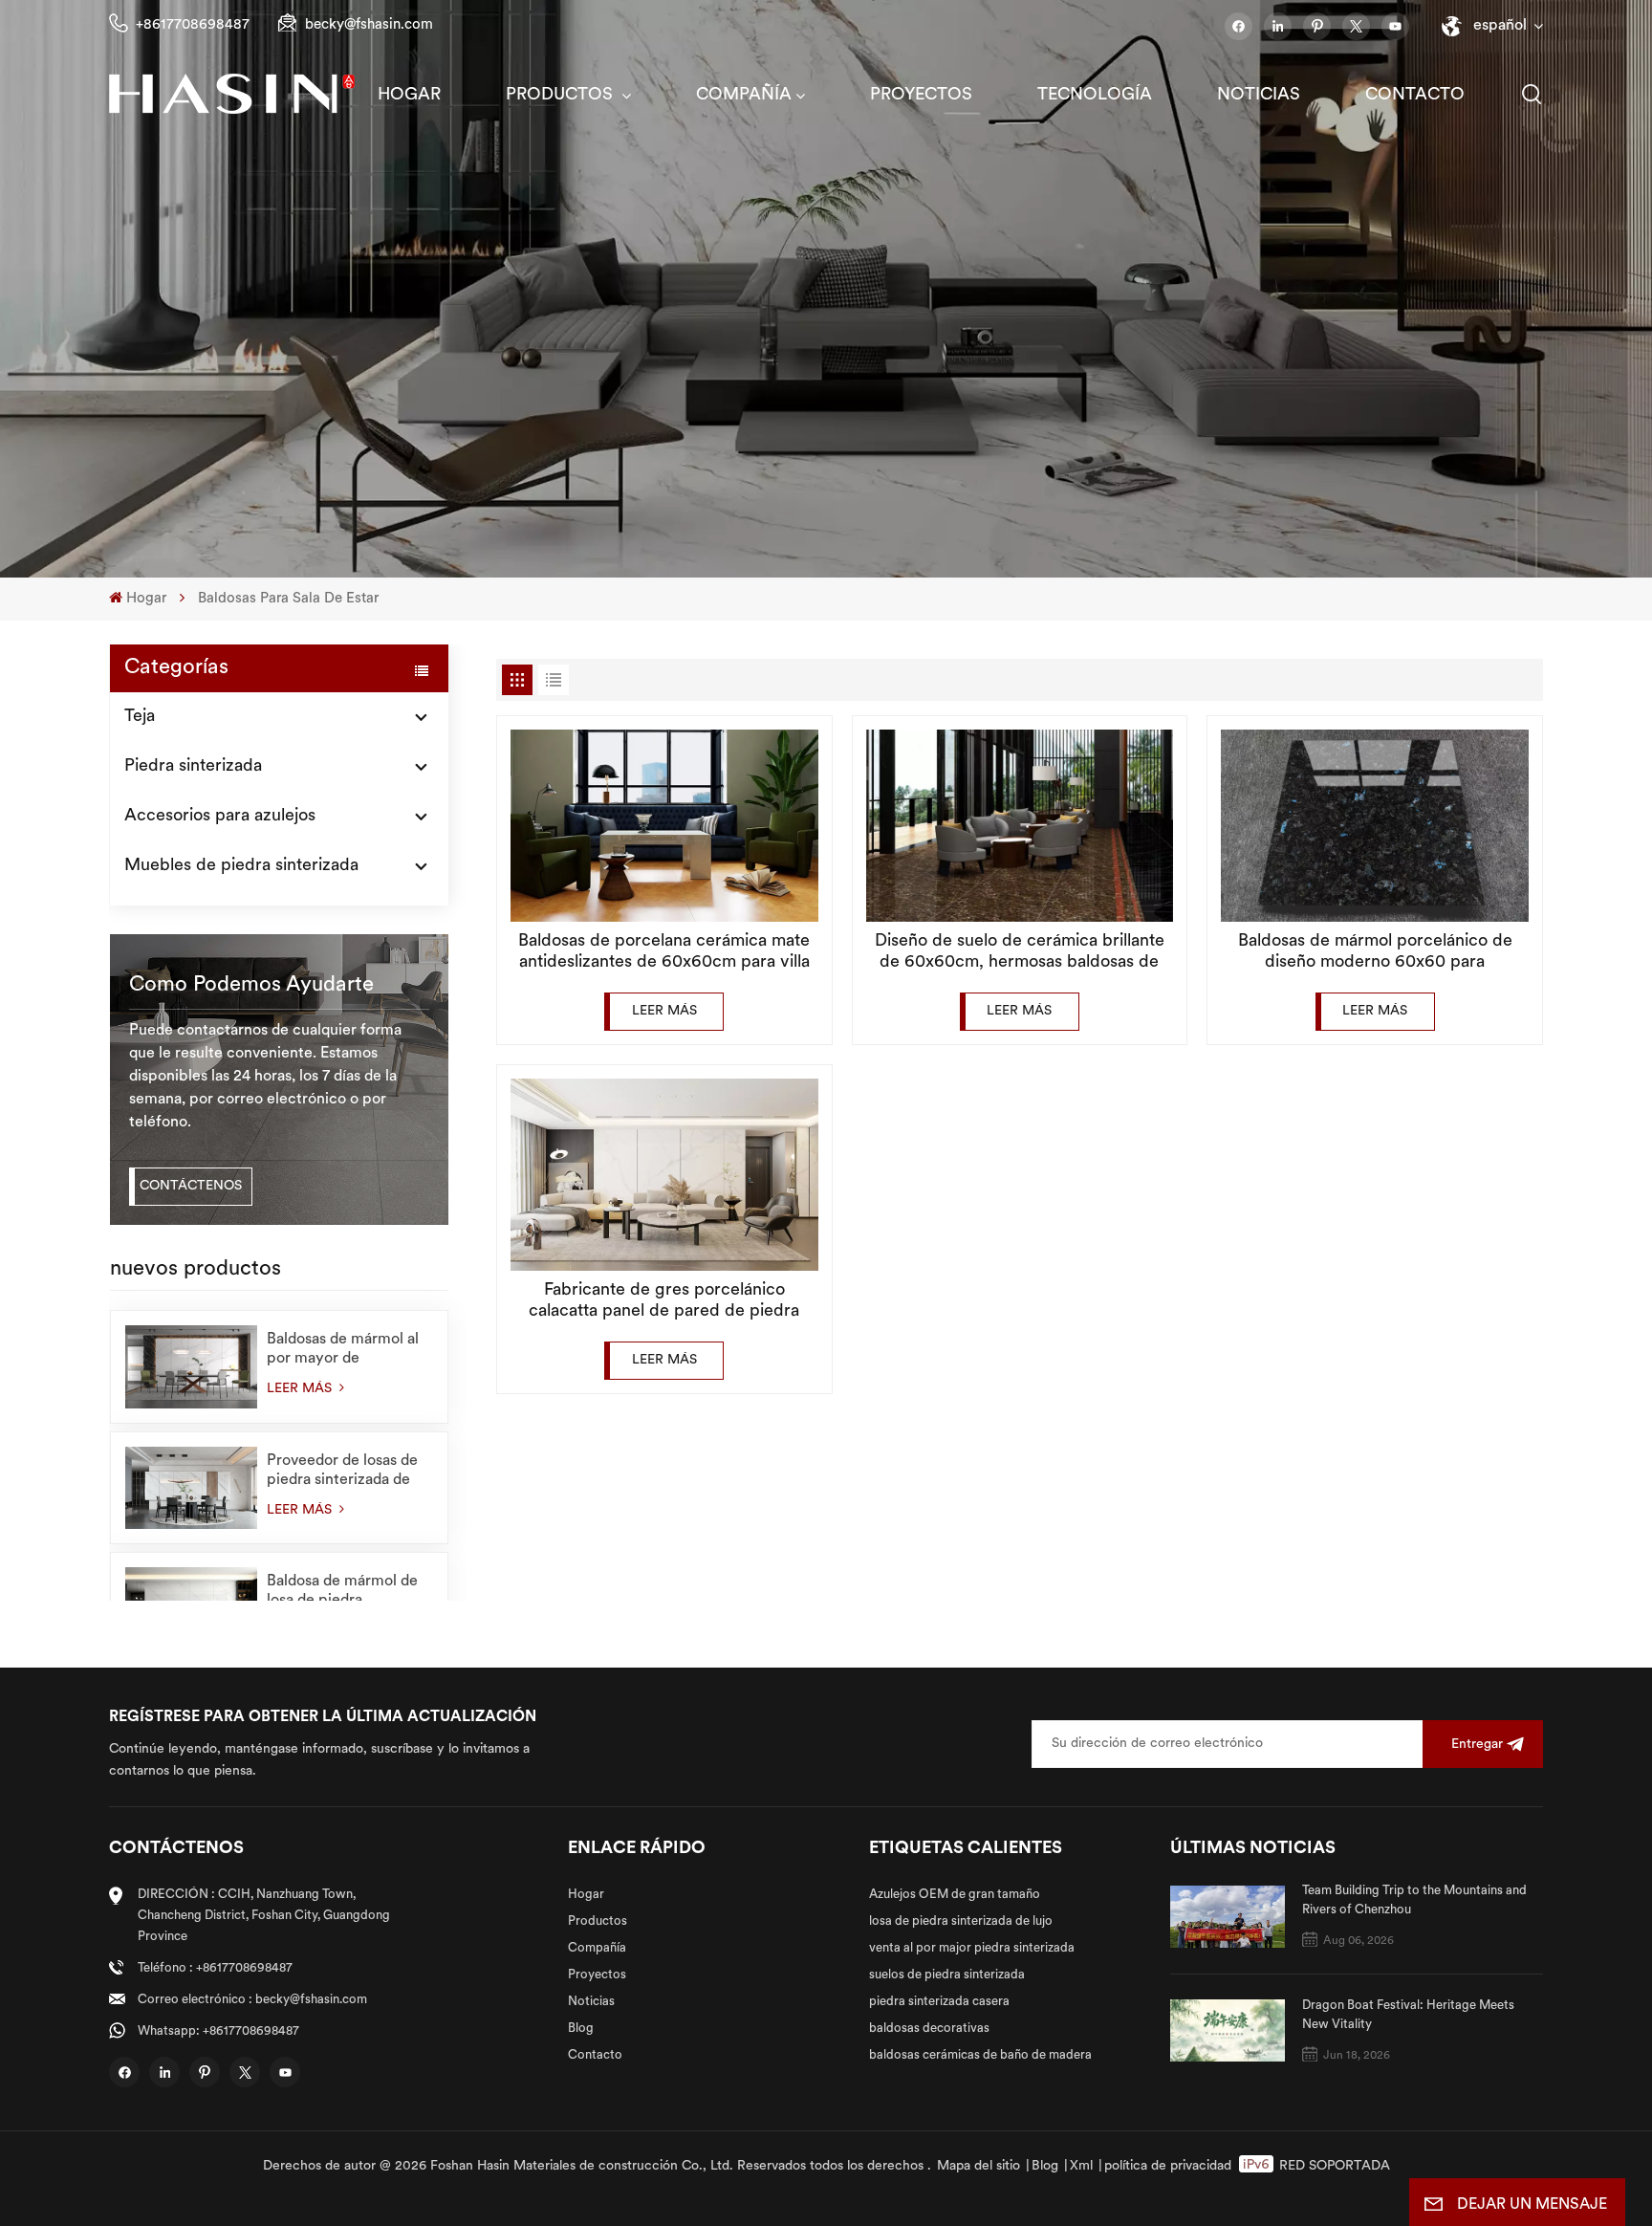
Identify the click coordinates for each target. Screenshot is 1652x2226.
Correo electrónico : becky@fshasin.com (252, 2000)
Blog (581, 2029)
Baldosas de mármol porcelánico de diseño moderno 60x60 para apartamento (1375, 953)
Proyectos (921, 96)
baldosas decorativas (929, 2029)
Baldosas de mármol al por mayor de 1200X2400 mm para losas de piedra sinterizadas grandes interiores (343, 1350)
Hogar (409, 96)
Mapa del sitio (978, 2166)
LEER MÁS (301, 1389)
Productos (562, 96)
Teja (140, 717)
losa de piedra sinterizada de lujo (961, 1921)
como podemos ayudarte (251, 985)
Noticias (1259, 96)
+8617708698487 (193, 25)
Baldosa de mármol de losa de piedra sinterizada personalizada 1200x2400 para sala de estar (348, 1592)
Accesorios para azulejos (220, 817)
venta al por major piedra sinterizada (972, 1948)
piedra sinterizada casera (939, 2002)
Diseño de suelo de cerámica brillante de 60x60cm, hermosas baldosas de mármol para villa (1020, 953)
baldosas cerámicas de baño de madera (980, 2055)
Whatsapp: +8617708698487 (218, 2031)
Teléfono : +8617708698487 (215, 1968)
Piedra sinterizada (193, 767)
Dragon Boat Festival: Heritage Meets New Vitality (1408, 2015)
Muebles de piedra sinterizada (241, 866)
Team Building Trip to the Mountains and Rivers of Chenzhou (1414, 1900)
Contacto (1415, 96)
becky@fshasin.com (369, 25)
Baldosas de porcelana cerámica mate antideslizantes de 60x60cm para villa (664, 952)
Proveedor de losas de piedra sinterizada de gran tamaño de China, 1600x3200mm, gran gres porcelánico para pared (344, 1472)
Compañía (744, 96)
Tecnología (1095, 96)
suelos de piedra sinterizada (947, 1975)
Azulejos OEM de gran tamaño (955, 1895)
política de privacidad (1168, 2166)
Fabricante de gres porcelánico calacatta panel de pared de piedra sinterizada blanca (664, 1302)
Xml (1081, 2166)
